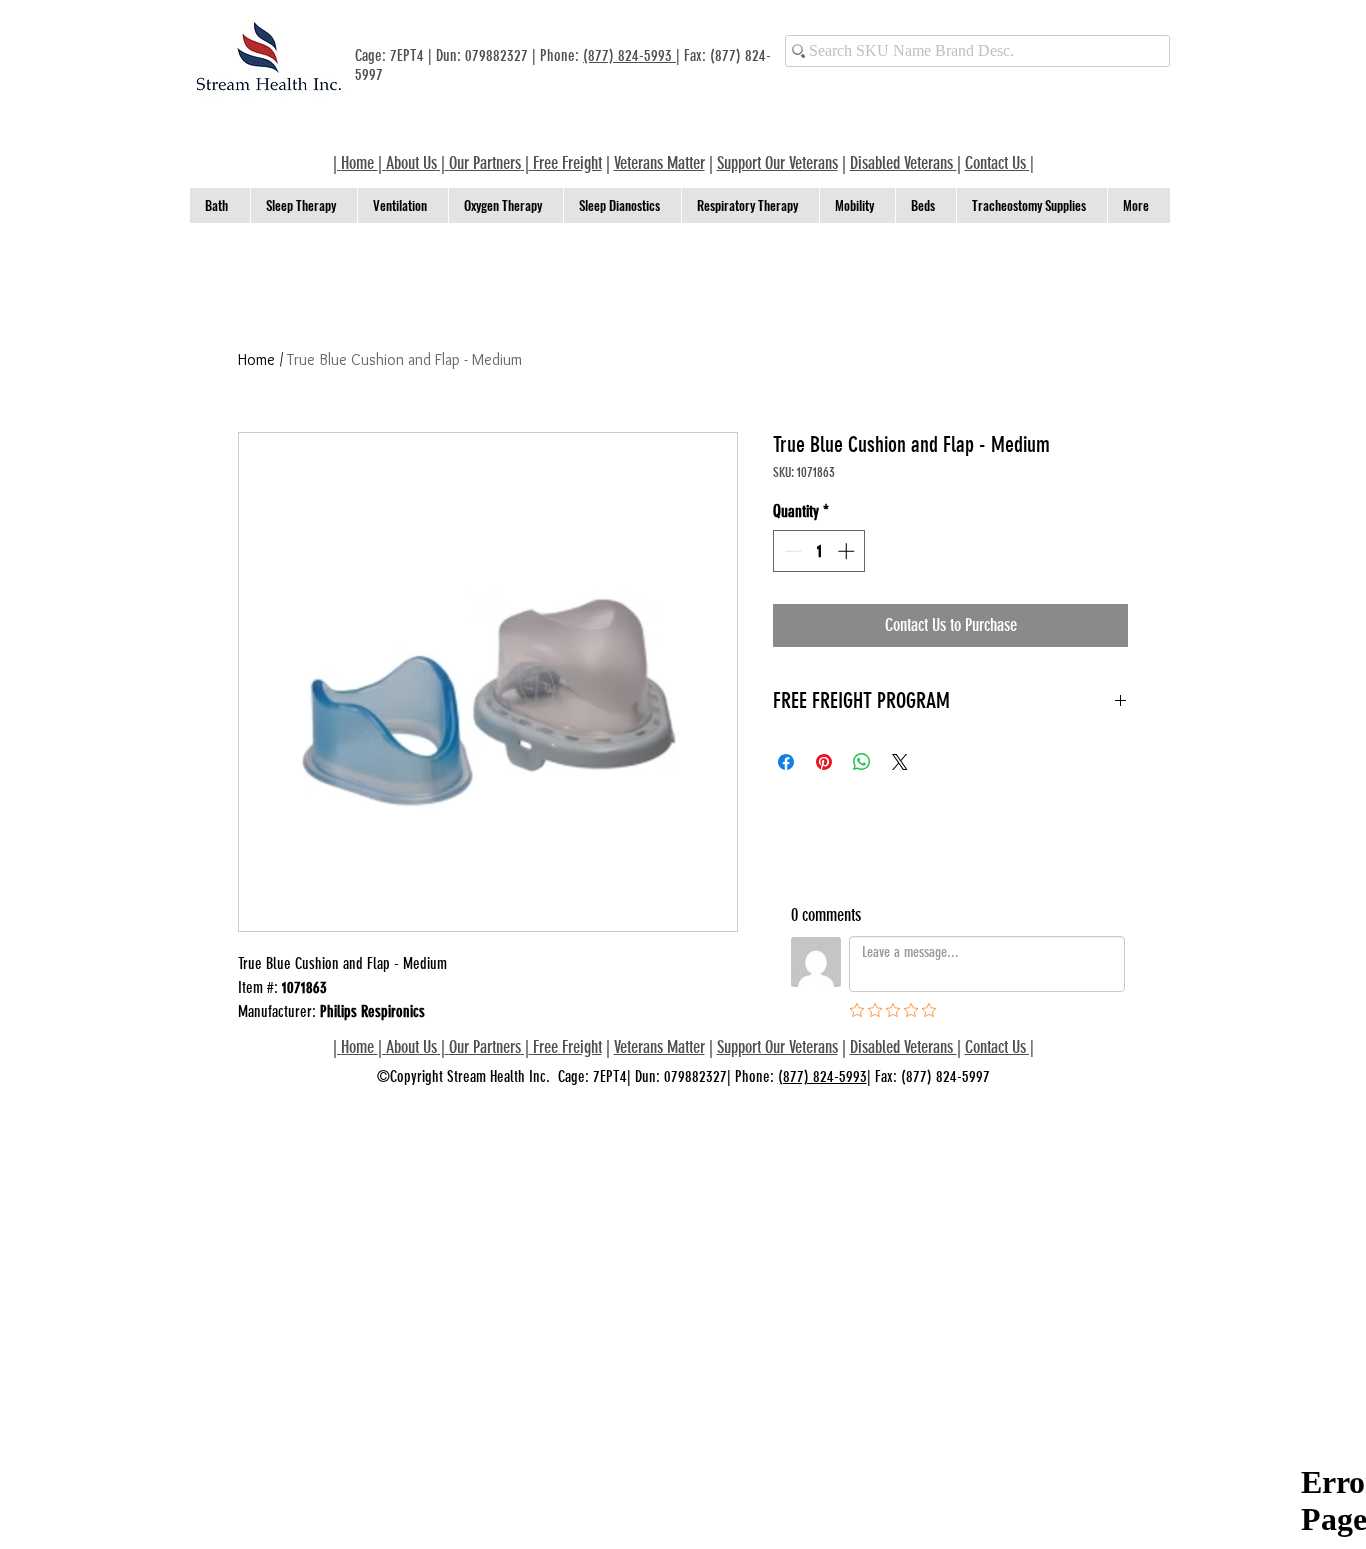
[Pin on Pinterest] (824, 762)
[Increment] (848, 551)
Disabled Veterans (903, 163)
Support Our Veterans (777, 163)
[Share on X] (900, 762)
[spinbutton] (819, 551)
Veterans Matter (659, 163)
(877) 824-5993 (629, 55)
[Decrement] (791, 551)
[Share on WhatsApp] (862, 762)
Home (256, 359)
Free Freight (567, 1047)
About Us (411, 163)
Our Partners (485, 163)
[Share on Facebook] (786, 762)
